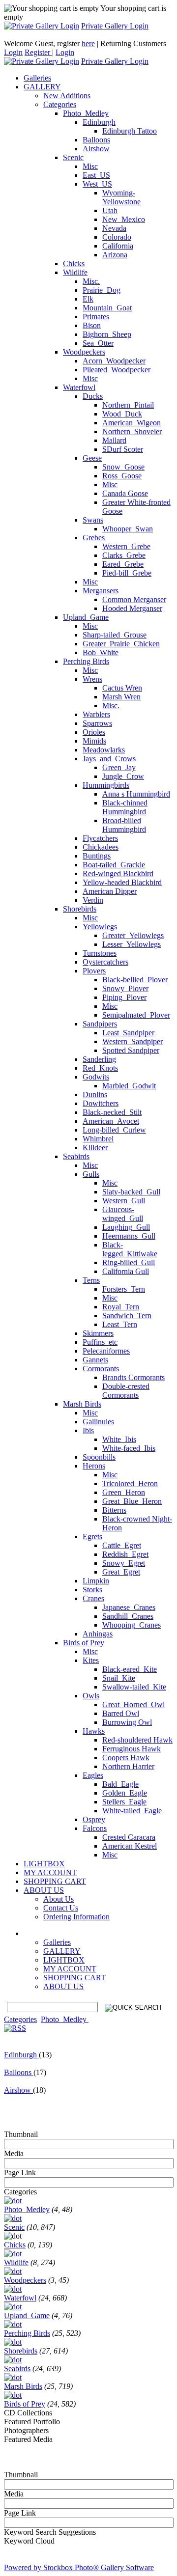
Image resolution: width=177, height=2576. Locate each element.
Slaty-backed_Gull (131, 1192)
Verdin (93, 900)
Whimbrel (98, 1139)
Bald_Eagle (120, 1784)
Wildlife (75, 272)
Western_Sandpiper (133, 1041)
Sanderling (99, 1059)
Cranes (93, 1598)
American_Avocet (111, 1121)
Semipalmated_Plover (136, 1015)
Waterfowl (79, 387)
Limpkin (96, 1581)
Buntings (97, 856)
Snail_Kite (119, 1678)
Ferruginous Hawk (132, 1749)
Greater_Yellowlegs (133, 935)
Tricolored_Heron (130, 1483)
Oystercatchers (105, 962)
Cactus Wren (122, 688)
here (88, 43)
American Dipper (110, 891)
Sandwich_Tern (127, 1316)
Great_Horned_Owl (133, 1704)
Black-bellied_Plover (135, 980)
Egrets (92, 1537)
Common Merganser (134, 599)
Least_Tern (120, 1324)
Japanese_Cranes (129, 1607)
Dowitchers (101, 1103)
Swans (93, 520)
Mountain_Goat (107, 308)
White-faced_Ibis (129, 1448)
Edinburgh (99, 122)
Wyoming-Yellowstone (121, 197)
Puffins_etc (100, 1342)
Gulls (91, 1174)
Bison (92, 325)
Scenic (73, 157)
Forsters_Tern (124, 1289)
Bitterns (114, 1510)
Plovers (94, 971)
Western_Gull (124, 1201)
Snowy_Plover (125, 988)
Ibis (88, 1430)
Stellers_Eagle (124, 1802)
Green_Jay (119, 767)
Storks (92, 1590)
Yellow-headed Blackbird (122, 882)
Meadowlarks (104, 750)
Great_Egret (121, 1572)
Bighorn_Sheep (107, 334)
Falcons (95, 1828)
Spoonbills (99, 1457)
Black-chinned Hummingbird (125, 807)
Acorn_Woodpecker (114, 361)
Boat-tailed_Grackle (114, 865)
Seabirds (76, 1156)
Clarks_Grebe (124, 555)
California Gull (126, 1271)
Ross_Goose (122, 476)
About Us (59, 1899)
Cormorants (101, 1369)
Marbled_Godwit (129, 1086)
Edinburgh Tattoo (130, 131)
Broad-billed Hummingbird (124, 825)
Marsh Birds (82, 1404)
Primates (96, 317)
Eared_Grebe (123, 564)
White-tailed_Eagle (132, 1811)
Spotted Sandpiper (131, 1050)
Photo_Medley (86, 113)
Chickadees (101, 847)
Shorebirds (80, 909)
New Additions (67, 96)
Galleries (57, 1942)
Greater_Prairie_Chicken (121, 644)
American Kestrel (130, 1846)
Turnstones (100, 953)
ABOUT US (63, 1986)
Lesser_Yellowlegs (132, 944)
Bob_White (101, 652)
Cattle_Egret (122, 1545)
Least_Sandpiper (128, 1033)
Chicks (74, 263)
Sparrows (97, 723)
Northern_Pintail (128, 405)
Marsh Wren (121, 697)
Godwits (96, 1077)
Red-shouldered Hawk (137, 1740)
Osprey (94, 1819)
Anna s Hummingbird (136, 794)
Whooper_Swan (128, 529)
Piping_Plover (124, 997)
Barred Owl (121, 1713)
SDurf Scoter (123, 449)
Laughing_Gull (126, 1227)
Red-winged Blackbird (118, 873)
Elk (88, 299)
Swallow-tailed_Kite (134, 1687)
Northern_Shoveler (132, 431)
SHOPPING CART (74, 1978)
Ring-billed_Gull (129, 1262)
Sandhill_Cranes (128, 1616)
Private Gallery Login (115, 26)
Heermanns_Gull (129, 1236)
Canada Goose (125, 493)
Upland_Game (86, 617)
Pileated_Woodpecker (117, 370)
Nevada (114, 228)
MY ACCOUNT (70, 1969)
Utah (110, 210)
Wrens (92, 679)
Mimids (94, 741)
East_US (96, 175)
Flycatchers (100, 838)
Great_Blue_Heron (132, 1501)
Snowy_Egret (124, 1563)
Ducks (93, 396)
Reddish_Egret (125, 1554)
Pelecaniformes (106, 1351)
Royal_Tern (121, 1307)
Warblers (96, 714)
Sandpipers (100, 1024)
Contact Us (61, 1908)
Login (13, 52)
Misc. (91, 281)
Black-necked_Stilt (112, 1112)
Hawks (94, 1731)
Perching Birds (86, 661)
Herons (94, 1466)
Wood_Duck (122, 414)
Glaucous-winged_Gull (123, 1214)
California (118, 246)
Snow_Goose (123, 467)
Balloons (96, 140)
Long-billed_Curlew (114, 1130)
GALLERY (62, 1951)
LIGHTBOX (64, 1960)
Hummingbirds (106, 785)
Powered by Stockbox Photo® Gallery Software (79, 2567)
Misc (90, 166)
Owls (91, 1696)
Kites (91, 1660)
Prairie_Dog (102, 290)
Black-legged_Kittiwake (130, 1249)
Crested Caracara (129, 1837)
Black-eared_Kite (130, 1669)
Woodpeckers (84, 352)
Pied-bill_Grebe (127, 573)
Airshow (96, 149)
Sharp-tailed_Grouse (115, 635)
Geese (92, 458)
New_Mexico (124, 219)
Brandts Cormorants (133, 1377)
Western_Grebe (126, 546)
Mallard (114, 440)
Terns (91, 1280)
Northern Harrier (128, 1766)
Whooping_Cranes (132, 1625)
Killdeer (95, 1148)
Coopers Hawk (126, 1758)
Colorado (117, 237)
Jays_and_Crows (109, 759)
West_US (97, 184)
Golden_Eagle (125, 1793)
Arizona (115, 255)
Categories (60, 104)
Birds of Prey (84, 1643)
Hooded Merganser (132, 608)
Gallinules (98, 1422)
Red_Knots (100, 1068)
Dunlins (95, 1094)
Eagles (93, 1775)
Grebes (94, 538)
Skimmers (98, 1333)
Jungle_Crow (123, 776)
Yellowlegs (100, 927)
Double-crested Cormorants (126, 1391)
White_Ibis (119, 1439)
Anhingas (98, 1634)
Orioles (94, 732)
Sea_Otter (98, 343)
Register (38, 52)
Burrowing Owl (127, 1722)
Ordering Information (76, 1917)
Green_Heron (124, 1492)
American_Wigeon (132, 423)
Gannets (95, 1360)
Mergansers (101, 591)
